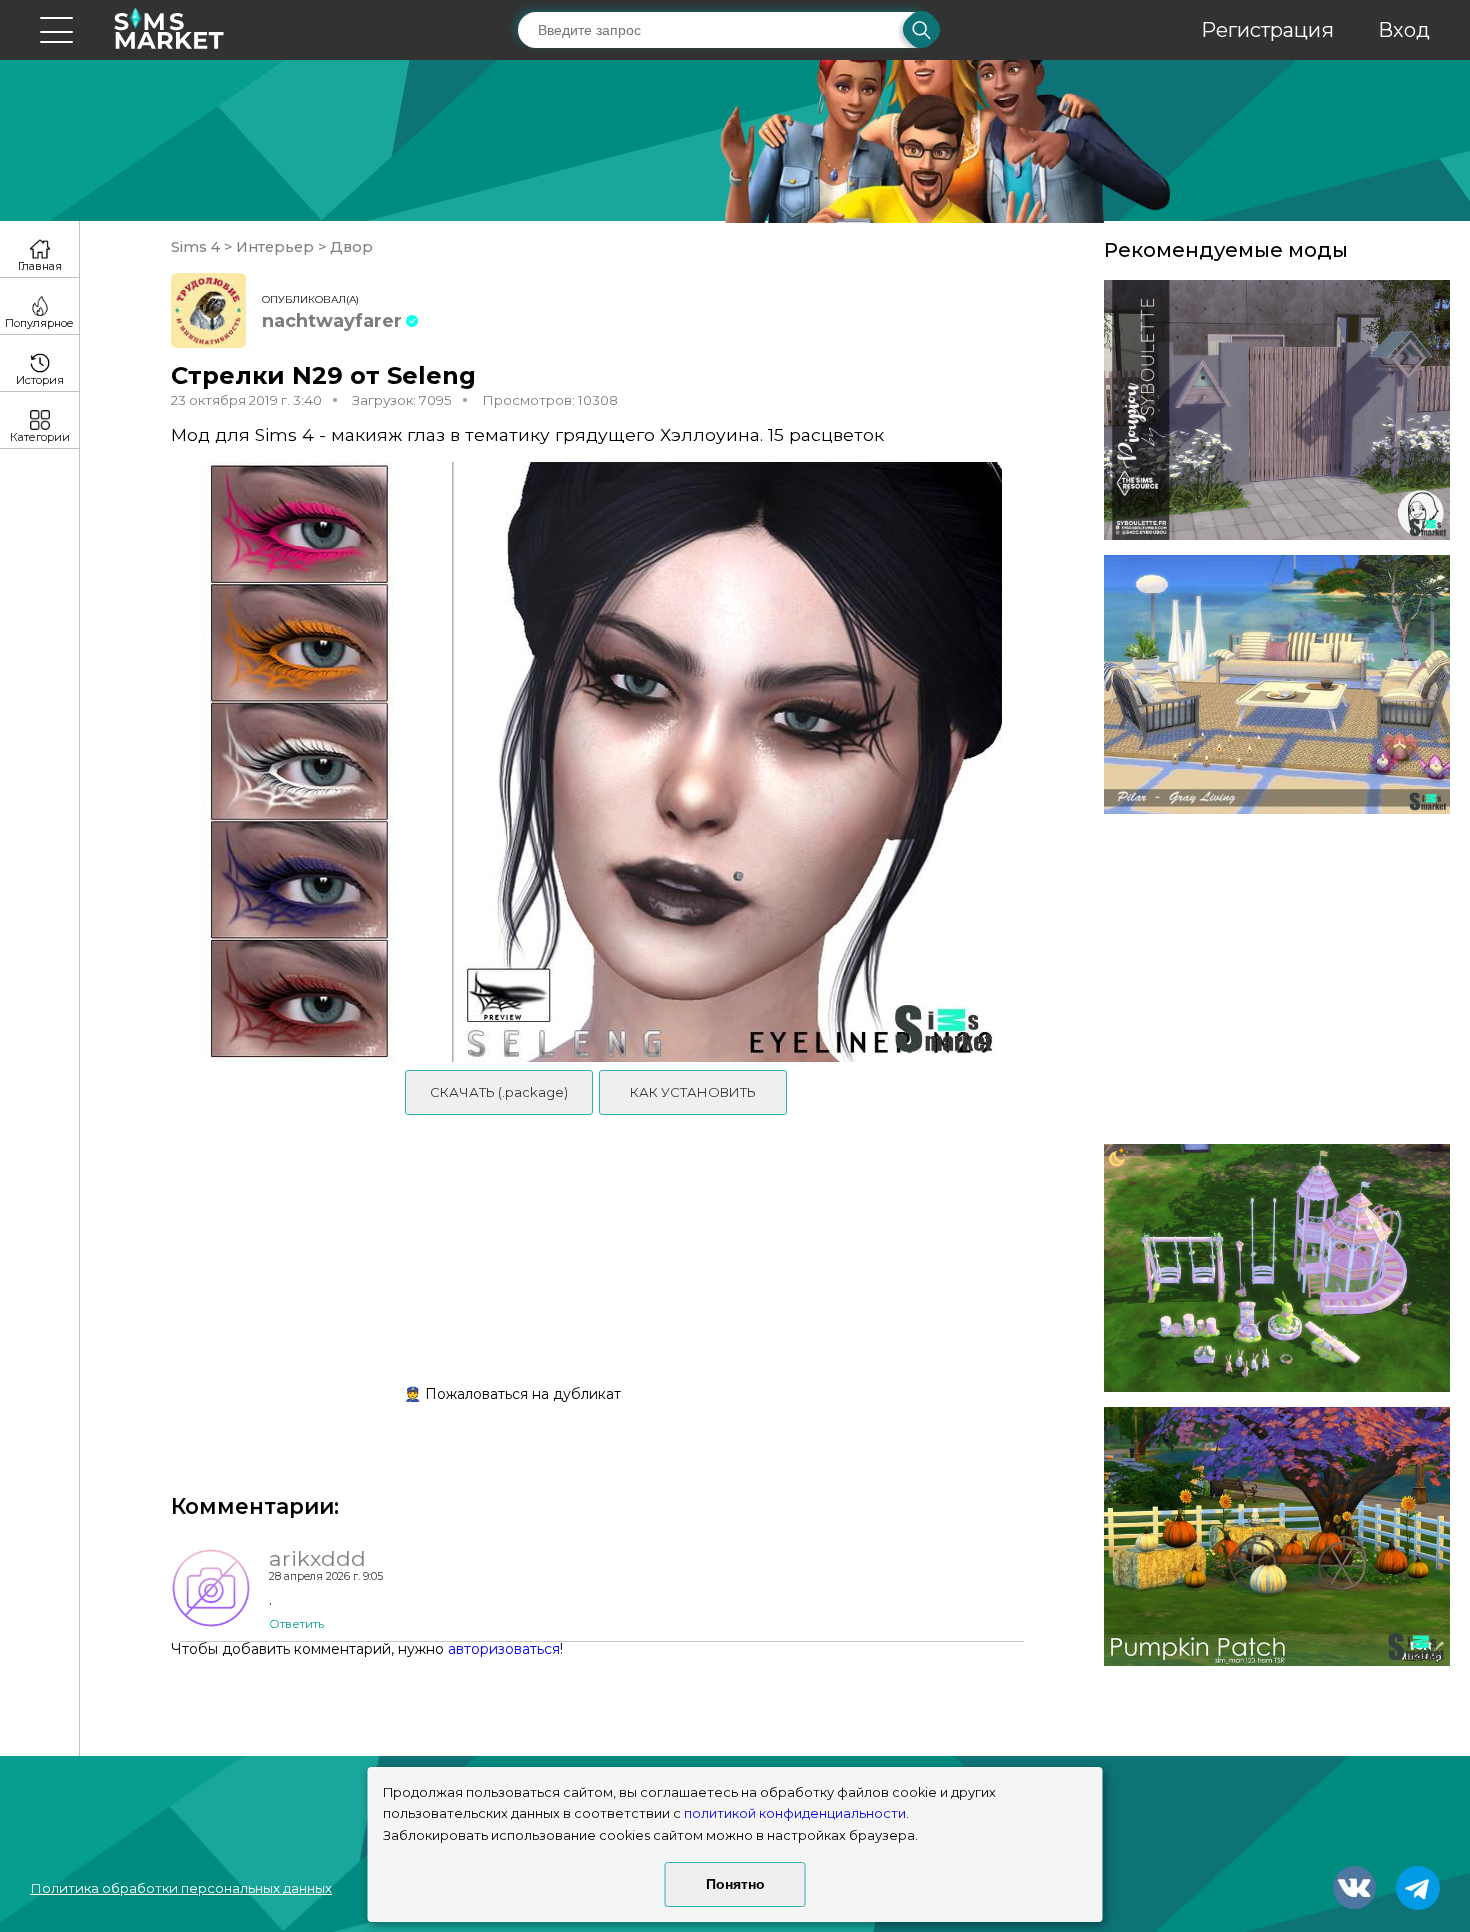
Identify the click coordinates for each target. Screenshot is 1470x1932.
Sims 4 (197, 247)
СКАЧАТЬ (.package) (499, 1092)
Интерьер (275, 247)
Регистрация (1267, 30)
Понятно (735, 1884)
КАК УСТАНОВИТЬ (693, 1092)
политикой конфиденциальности (795, 1813)
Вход (1404, 30)
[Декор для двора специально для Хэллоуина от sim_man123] (1277, 1537)
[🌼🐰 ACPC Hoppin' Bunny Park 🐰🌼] (1277, 1267)
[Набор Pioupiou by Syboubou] (1277, 410)
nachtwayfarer (332, 321)
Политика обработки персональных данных (181, 1888)
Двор (349, 247)
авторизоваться (504, 1649)
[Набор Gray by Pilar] (1277, 685)
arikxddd (317, 1558)
